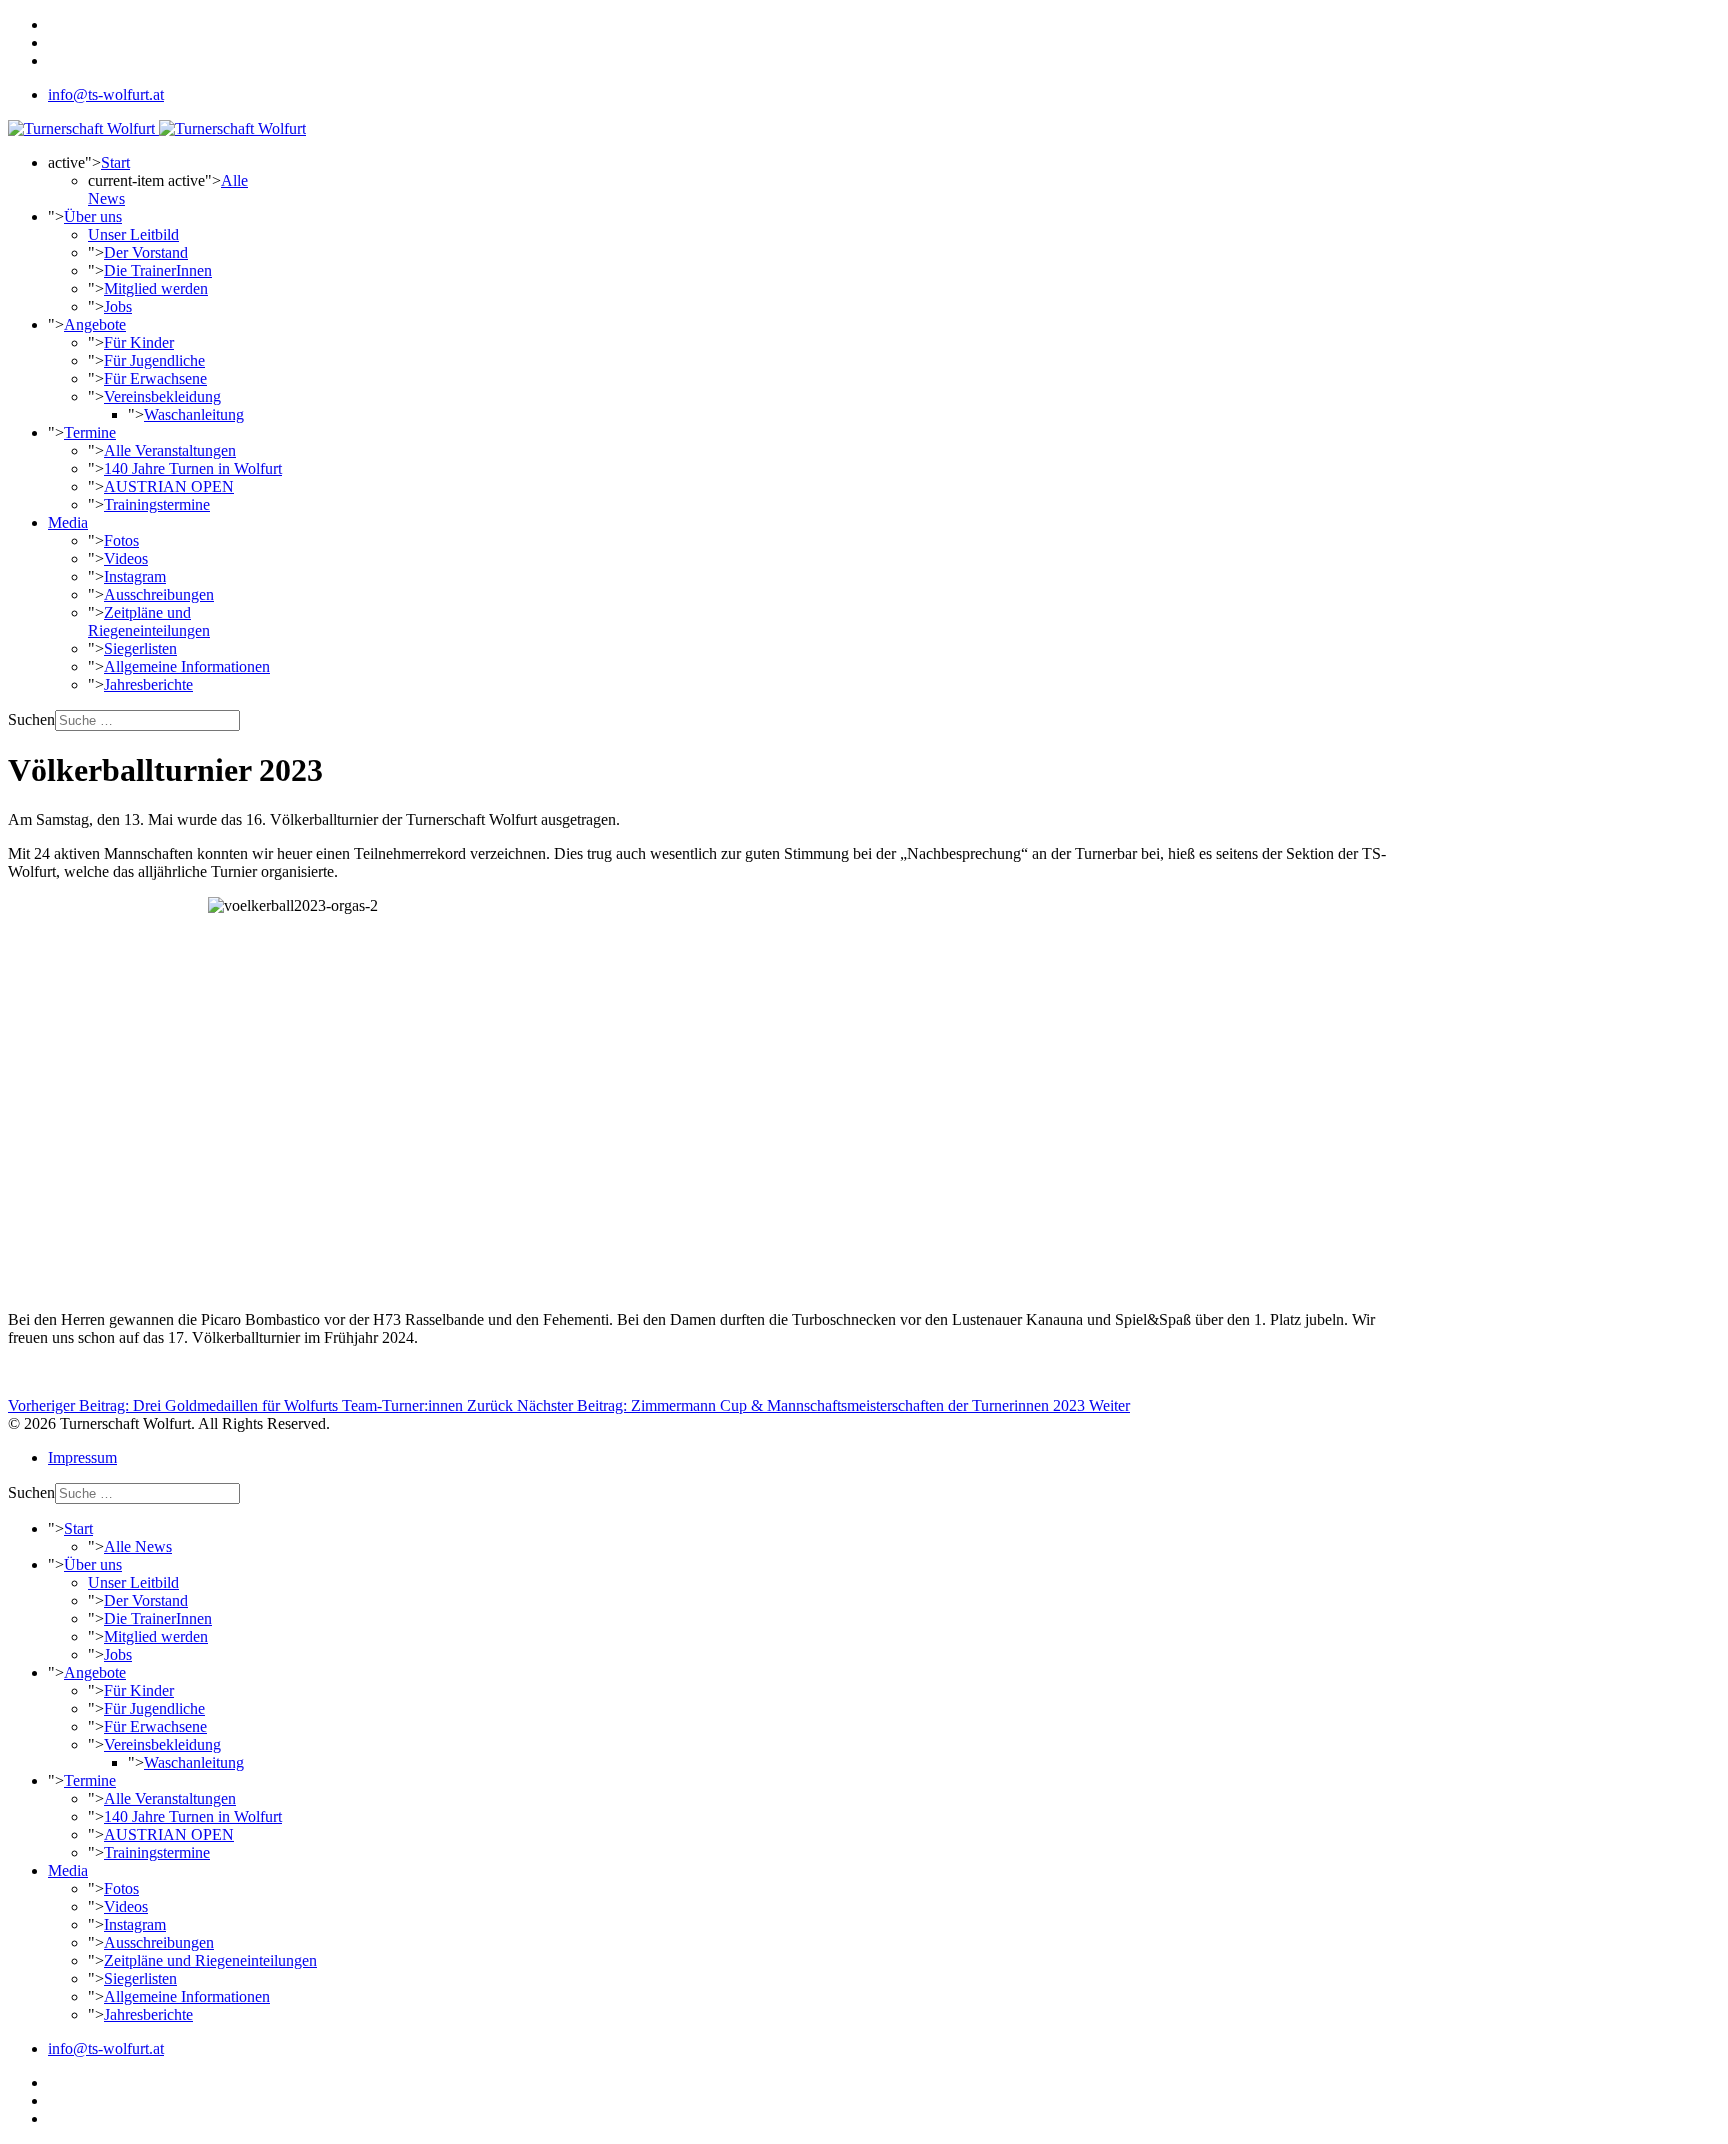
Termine (90, 432)
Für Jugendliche (154, 360)
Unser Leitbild (133, 234)
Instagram (135, 576)
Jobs (118, 306)
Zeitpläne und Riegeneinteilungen (149, 621)
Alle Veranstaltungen (170, 450)
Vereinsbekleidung (162, 396)
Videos (126, 558)
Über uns (93, 216)
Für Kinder (139, 342)
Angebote (95, 324)
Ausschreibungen (159, 594)
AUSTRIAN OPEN (169, 486)
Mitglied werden (156, 288)
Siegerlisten (140, 648)
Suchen (31, 719)
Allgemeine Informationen (187, 666)
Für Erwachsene (155, 378)
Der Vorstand (146, 252)
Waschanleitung (194, 414)
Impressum (82, 1457)
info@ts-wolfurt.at (106, 94)
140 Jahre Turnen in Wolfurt (193, 468)
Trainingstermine (157, 504)
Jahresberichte (148, 684)
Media (68, 522)
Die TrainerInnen (158, 270)
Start (115, 162)
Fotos (121, 540)
